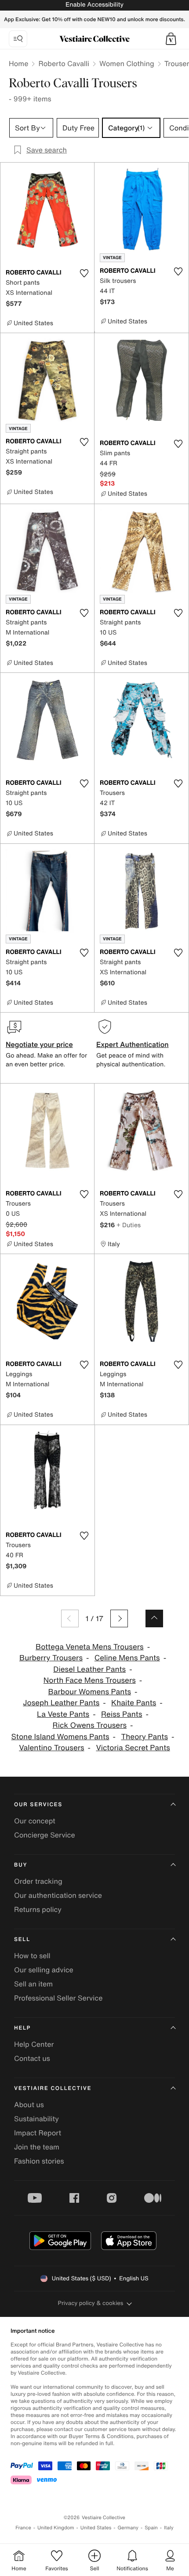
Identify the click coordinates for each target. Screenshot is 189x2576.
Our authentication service (58, 1895)
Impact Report (38, 2133)
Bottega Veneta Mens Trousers (90, 1647)
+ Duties (129, 1225)
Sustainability (36, 2119)
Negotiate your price (39, 1044)
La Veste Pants (63, 1714)
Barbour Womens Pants (89, 1692)
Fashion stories (39, 2161)
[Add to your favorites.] (84, 273)
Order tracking (38, 1881)
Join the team (37, 2147)
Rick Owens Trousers (89, 1725)
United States (96, 2528)
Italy (169, 2528)
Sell (22, 1939)
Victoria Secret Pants (133, 1748)
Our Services (38, 1805)
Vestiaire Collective (53, 2088)
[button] (171, 39)
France (23, 2528)
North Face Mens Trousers (90, 1680)
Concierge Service (45, 1835)
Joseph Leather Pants (61, 1703)
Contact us (32, 2058)
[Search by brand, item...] (18, 39)
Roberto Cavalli (64, 63)
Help (22, 2028)
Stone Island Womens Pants (60, 1737)
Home (18, 63)
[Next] (119, 1618)
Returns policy (38, 1909)
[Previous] (70, 1618)
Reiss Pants (122, 1714)
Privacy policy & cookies (91, 2303)
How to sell (32, 1956)
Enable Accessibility (94, 5)
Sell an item (33, 1984)
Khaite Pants (134, 1703)
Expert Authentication (133, 1044)
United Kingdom (56, 2528)
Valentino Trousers (51, 1748)
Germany (128, 2528)
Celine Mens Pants (127, 1658)
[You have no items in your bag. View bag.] (171, 39)
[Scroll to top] (154, 1618)
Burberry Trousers (51, 1658)
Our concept (35, 1821)
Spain (151, 2528)
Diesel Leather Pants (89, 1669)
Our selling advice (44, 1970)
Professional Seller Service (58, 1998)
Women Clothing (127, 63)
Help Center (34, 2044)
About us (29, 2105)
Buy (21, 1865)
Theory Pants (144, 1737)
